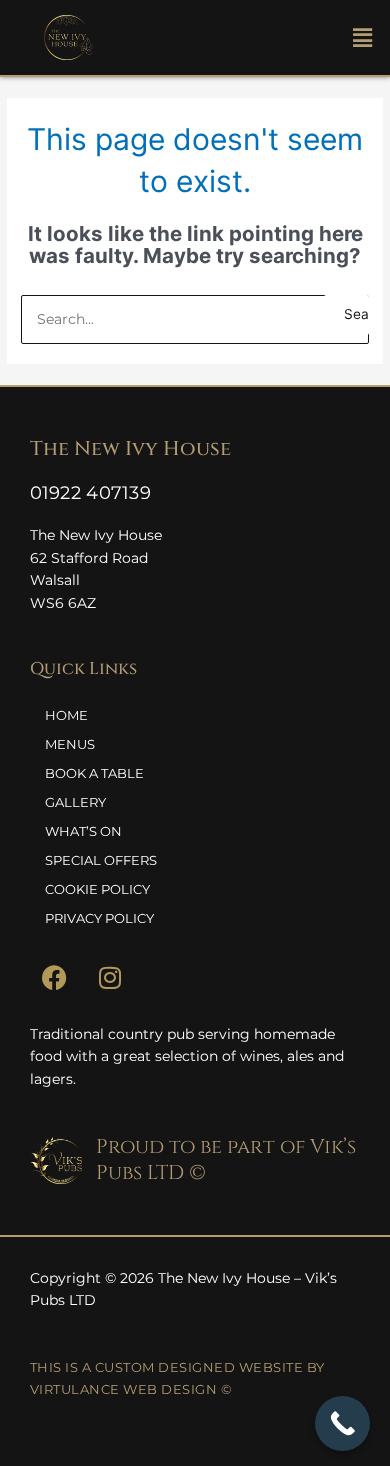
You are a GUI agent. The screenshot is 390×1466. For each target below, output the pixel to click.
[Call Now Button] (342, 1423)
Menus (70, 744)
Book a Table (94, 773)
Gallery (75, 802)
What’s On (83, 831)
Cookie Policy (97, 889)
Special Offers (101, 860)
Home (66, 715)
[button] (342, 37)
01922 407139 (91, 493)
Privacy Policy (99, 918)
